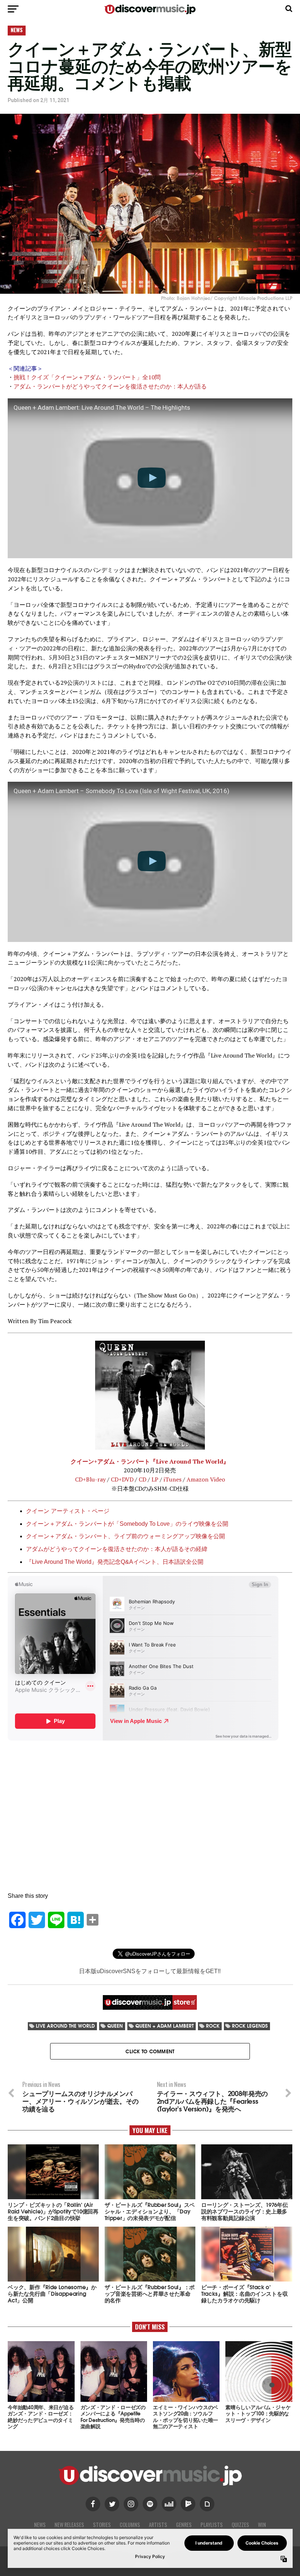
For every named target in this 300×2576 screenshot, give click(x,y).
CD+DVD (122, 1479)
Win (262, 2525)
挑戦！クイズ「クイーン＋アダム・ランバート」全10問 (87, 377)
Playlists (212, 2525)
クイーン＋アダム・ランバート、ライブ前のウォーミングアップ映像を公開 (125, 1536)
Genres (184, 2525)
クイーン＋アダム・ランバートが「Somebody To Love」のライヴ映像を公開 (127, 1524)
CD (142, 1479)
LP (155, 1479)
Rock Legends (250, 2026)
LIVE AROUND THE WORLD (65, 2026)
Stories (102, 2525)
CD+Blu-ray (90, 1479)
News (40, 2525)
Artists (158, 2525)
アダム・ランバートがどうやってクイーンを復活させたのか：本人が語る (110, 386)
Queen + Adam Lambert (164, 2026)
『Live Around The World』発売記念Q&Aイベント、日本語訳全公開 (115, 1562)
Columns (130, 2525)
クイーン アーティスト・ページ (68, 1511)
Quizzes (240, 2525)
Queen (115, 2026)
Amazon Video (206, 1479)
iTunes (172, 1479)
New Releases (69, 2525)
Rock (213, 2026)
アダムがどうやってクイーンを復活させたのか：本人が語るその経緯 (117, 1549)
